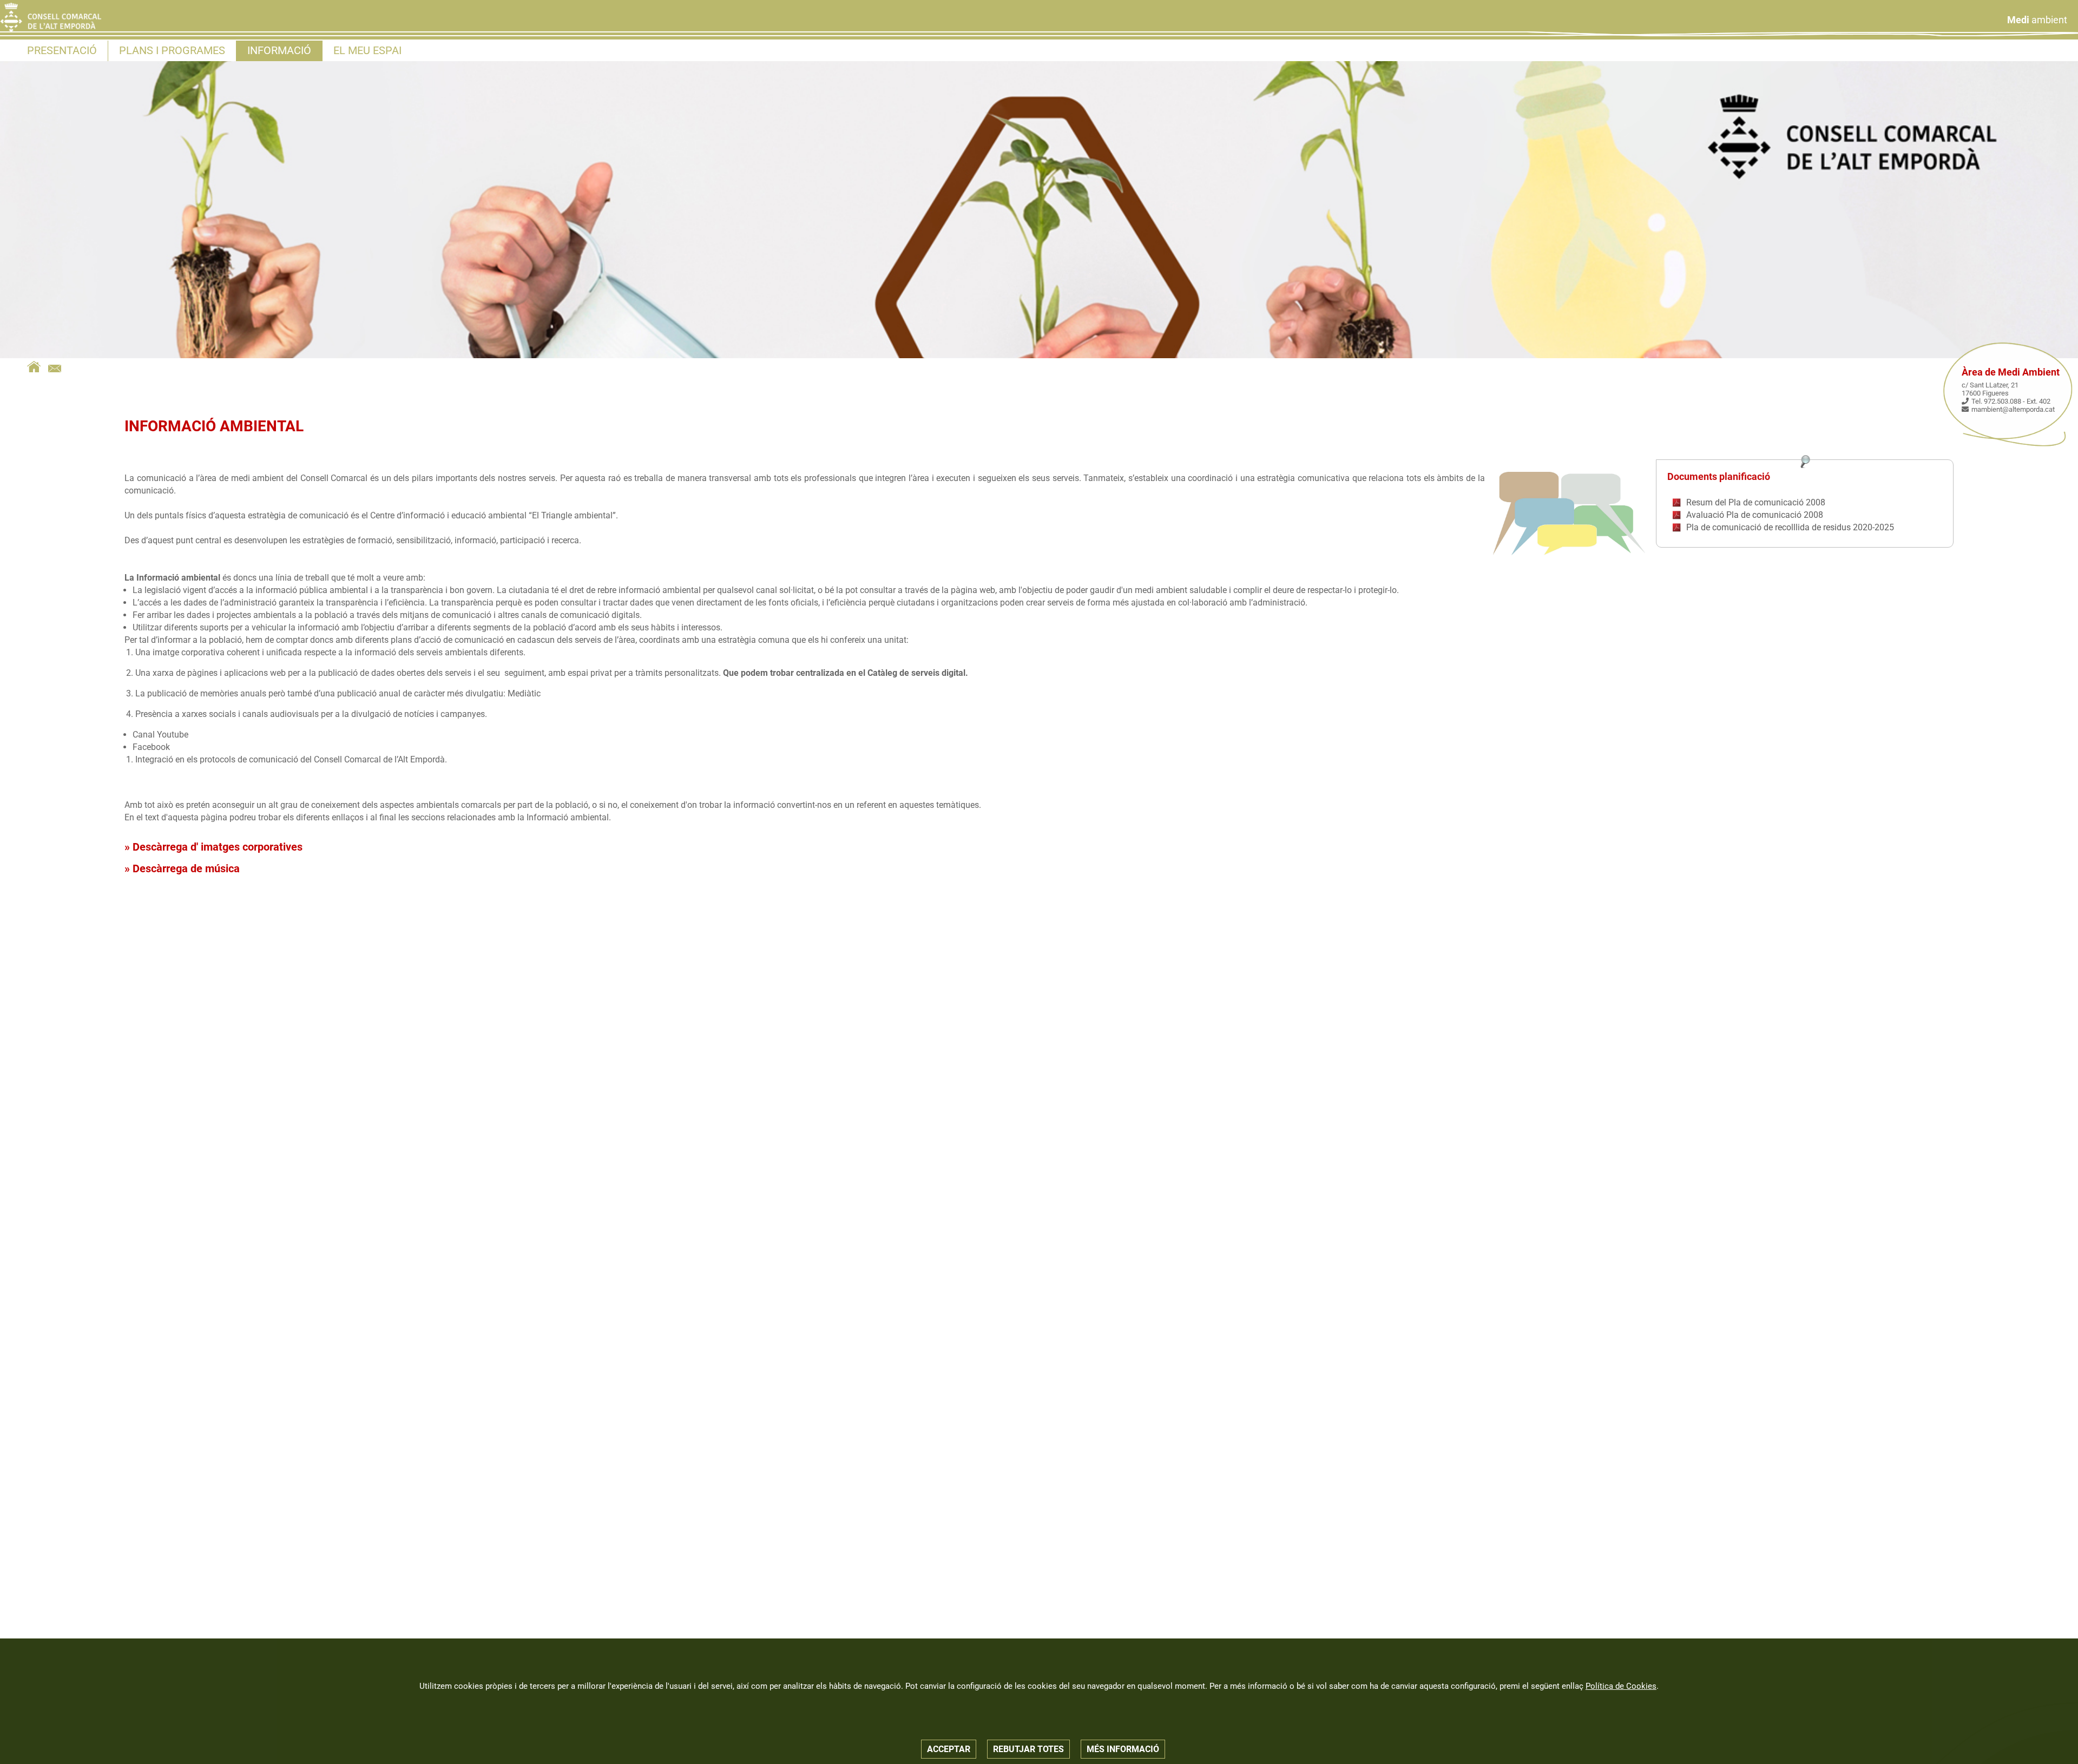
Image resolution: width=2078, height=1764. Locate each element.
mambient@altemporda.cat (2013, 409)
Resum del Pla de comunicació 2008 (1756, 502)
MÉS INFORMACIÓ (1123, 1749)
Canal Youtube (160, 735)
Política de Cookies (1621, 1686)
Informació (279, 50)
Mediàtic (523, 693)
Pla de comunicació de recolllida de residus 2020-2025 (1790, 527)
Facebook (151, 747)
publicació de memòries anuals (208, 693)
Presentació (62, 50)
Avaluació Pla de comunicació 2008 (1755, 515)
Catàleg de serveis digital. (918, 673)
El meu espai (367, 50)
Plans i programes (172, 50)
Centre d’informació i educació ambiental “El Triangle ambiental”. (494, 515)
